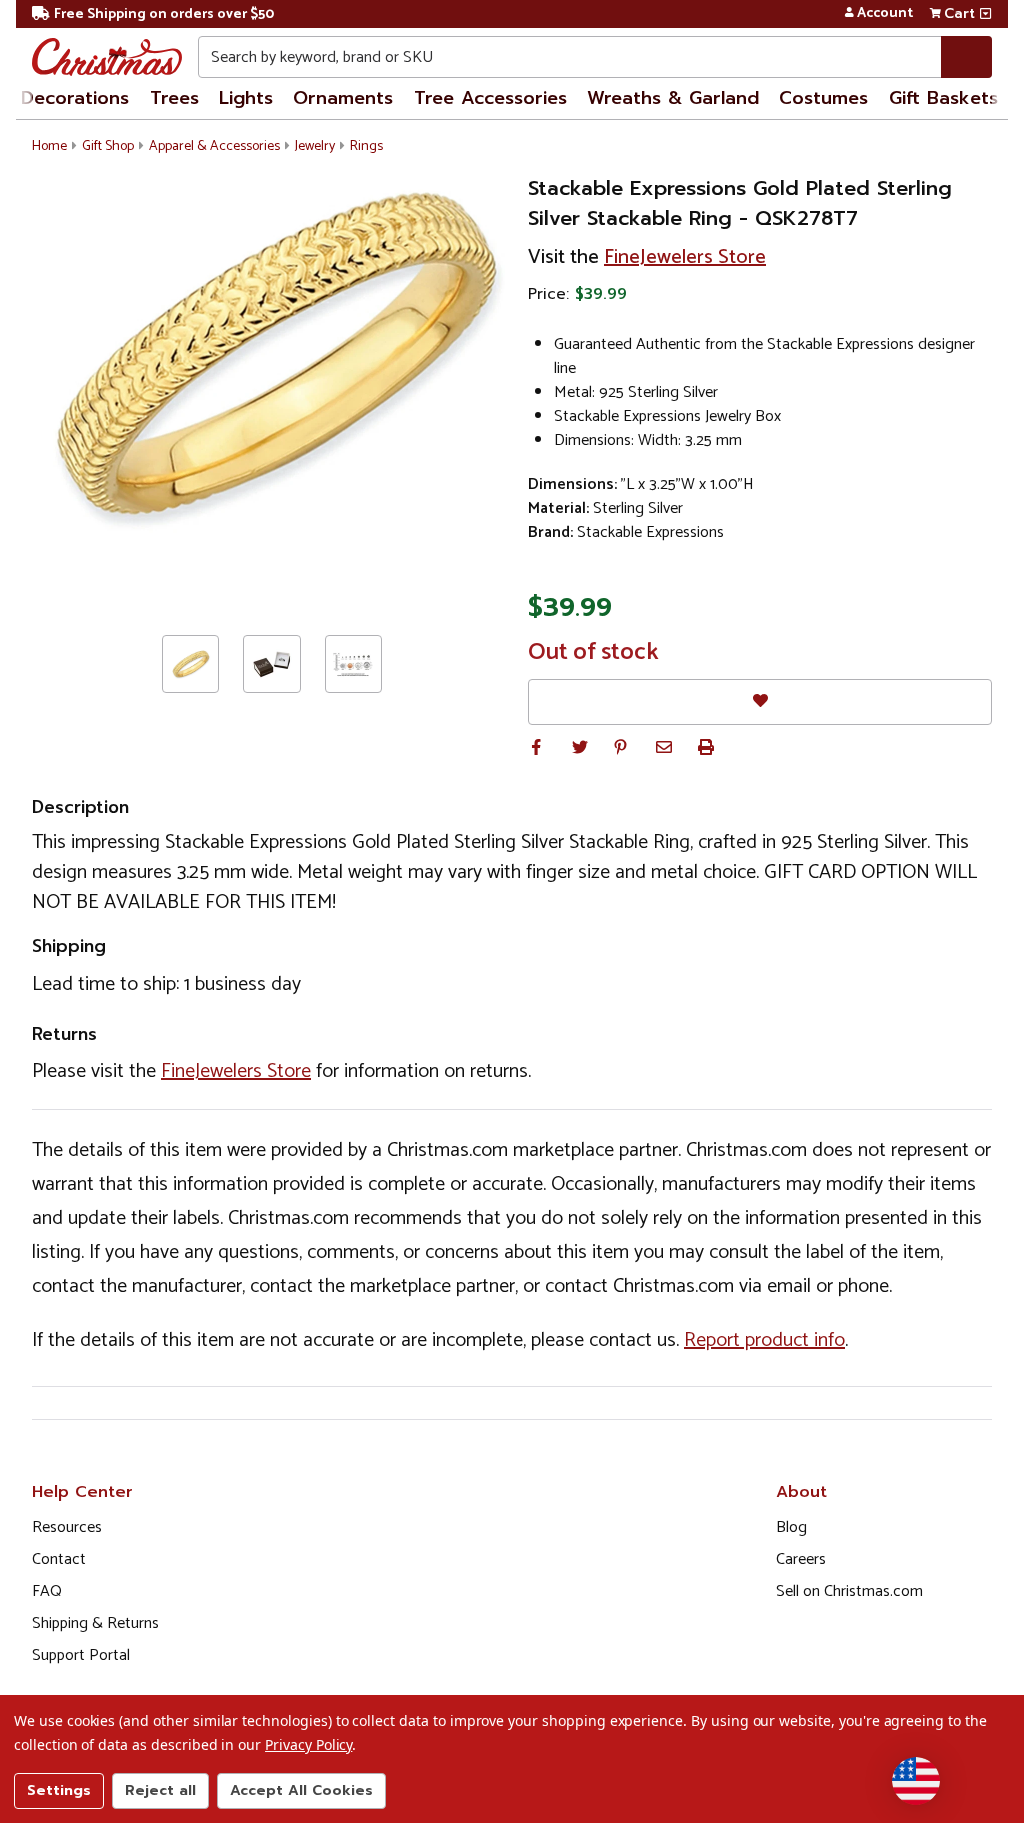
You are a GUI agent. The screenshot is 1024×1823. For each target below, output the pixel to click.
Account (885, 14)
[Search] (966, 57)
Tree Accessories (490, 98)
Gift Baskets (943, 98)
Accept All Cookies (301, 1790)
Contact (59, 1559)
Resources (67, 1527)
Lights (246, 98)
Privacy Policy (308, 1744)
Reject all (160, 1790)
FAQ (47, 1591)
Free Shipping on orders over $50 (164, 14)
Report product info (764, 1340)
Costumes (823, 98)
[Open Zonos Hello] (916, 1781)
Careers (801, 1559)
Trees (174, 98)
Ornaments (343, 98)
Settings (59, 1790)
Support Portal (81, 1655)
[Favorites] (760, 701)
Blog (791, 1527)
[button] (536, 747)
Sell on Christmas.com (849, 1591)
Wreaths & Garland (673, 98)
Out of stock (593, 653)
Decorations (75, 98)
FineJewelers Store (685, 257)
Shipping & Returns (95, 1623)
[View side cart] (985, 14)
